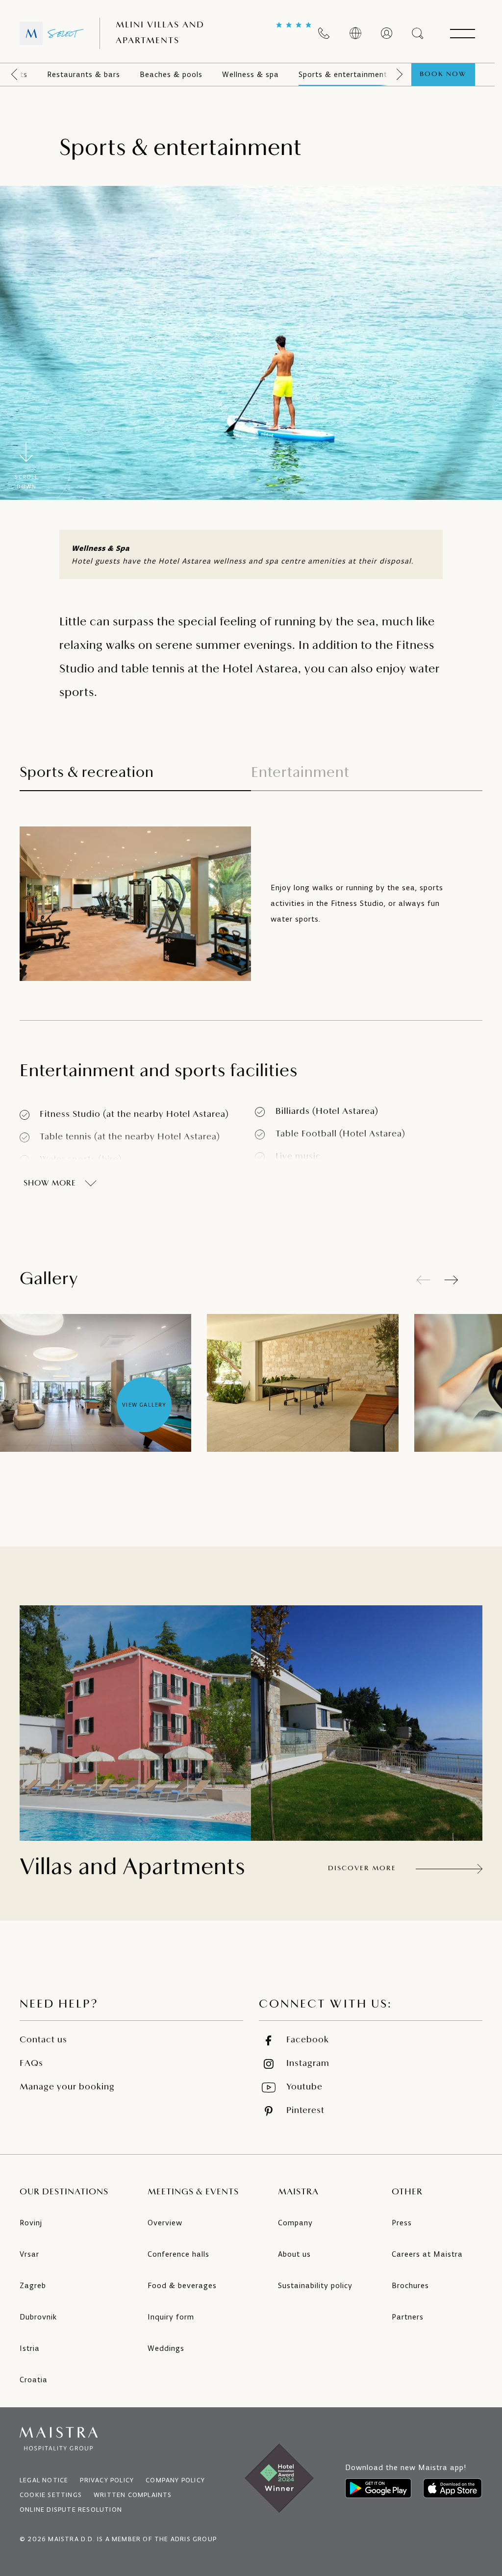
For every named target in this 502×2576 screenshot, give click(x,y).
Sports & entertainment (343, 74)
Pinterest (305, 2111)
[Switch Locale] (355, 33)
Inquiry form (171, 2317)
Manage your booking (67, 2087)
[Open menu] (462, 33)
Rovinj (31, 2223)
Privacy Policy (107, 2480)
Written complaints (133, 2495)
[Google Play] (378, 2488)
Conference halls (178, 2254)
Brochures (410, 2285)
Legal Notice (44, 2480)
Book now (443, 74)
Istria (30, 2348)
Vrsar (29, 2254)
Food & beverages (182, 2285)
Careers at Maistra (427, 2254)
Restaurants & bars (84, 74)
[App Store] (452, 2488)
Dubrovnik (38, 2317)
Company (295, 2223)
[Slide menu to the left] (14, 75)
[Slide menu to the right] (400, 75)
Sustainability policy (315, 2285)
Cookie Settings (51, 2495)
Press (402, 2223)
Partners (408, 2317)
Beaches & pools (171, 74)
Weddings (166, 2348)
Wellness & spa (251, 74)
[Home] (52, 33)
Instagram (308, 2064)
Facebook (308, 2040)
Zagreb (33, 2285)
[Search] (418, 33)
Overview (165, 2223)
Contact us (43, 2040)
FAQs (31, 2064)
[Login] (387, 33)
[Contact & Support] (324, 33)
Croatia (34, 2380)
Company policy (175, 2480)
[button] (451, 1280)
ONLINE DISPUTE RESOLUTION (71, 2510)
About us (294, 2254)
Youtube (304, 2087)
